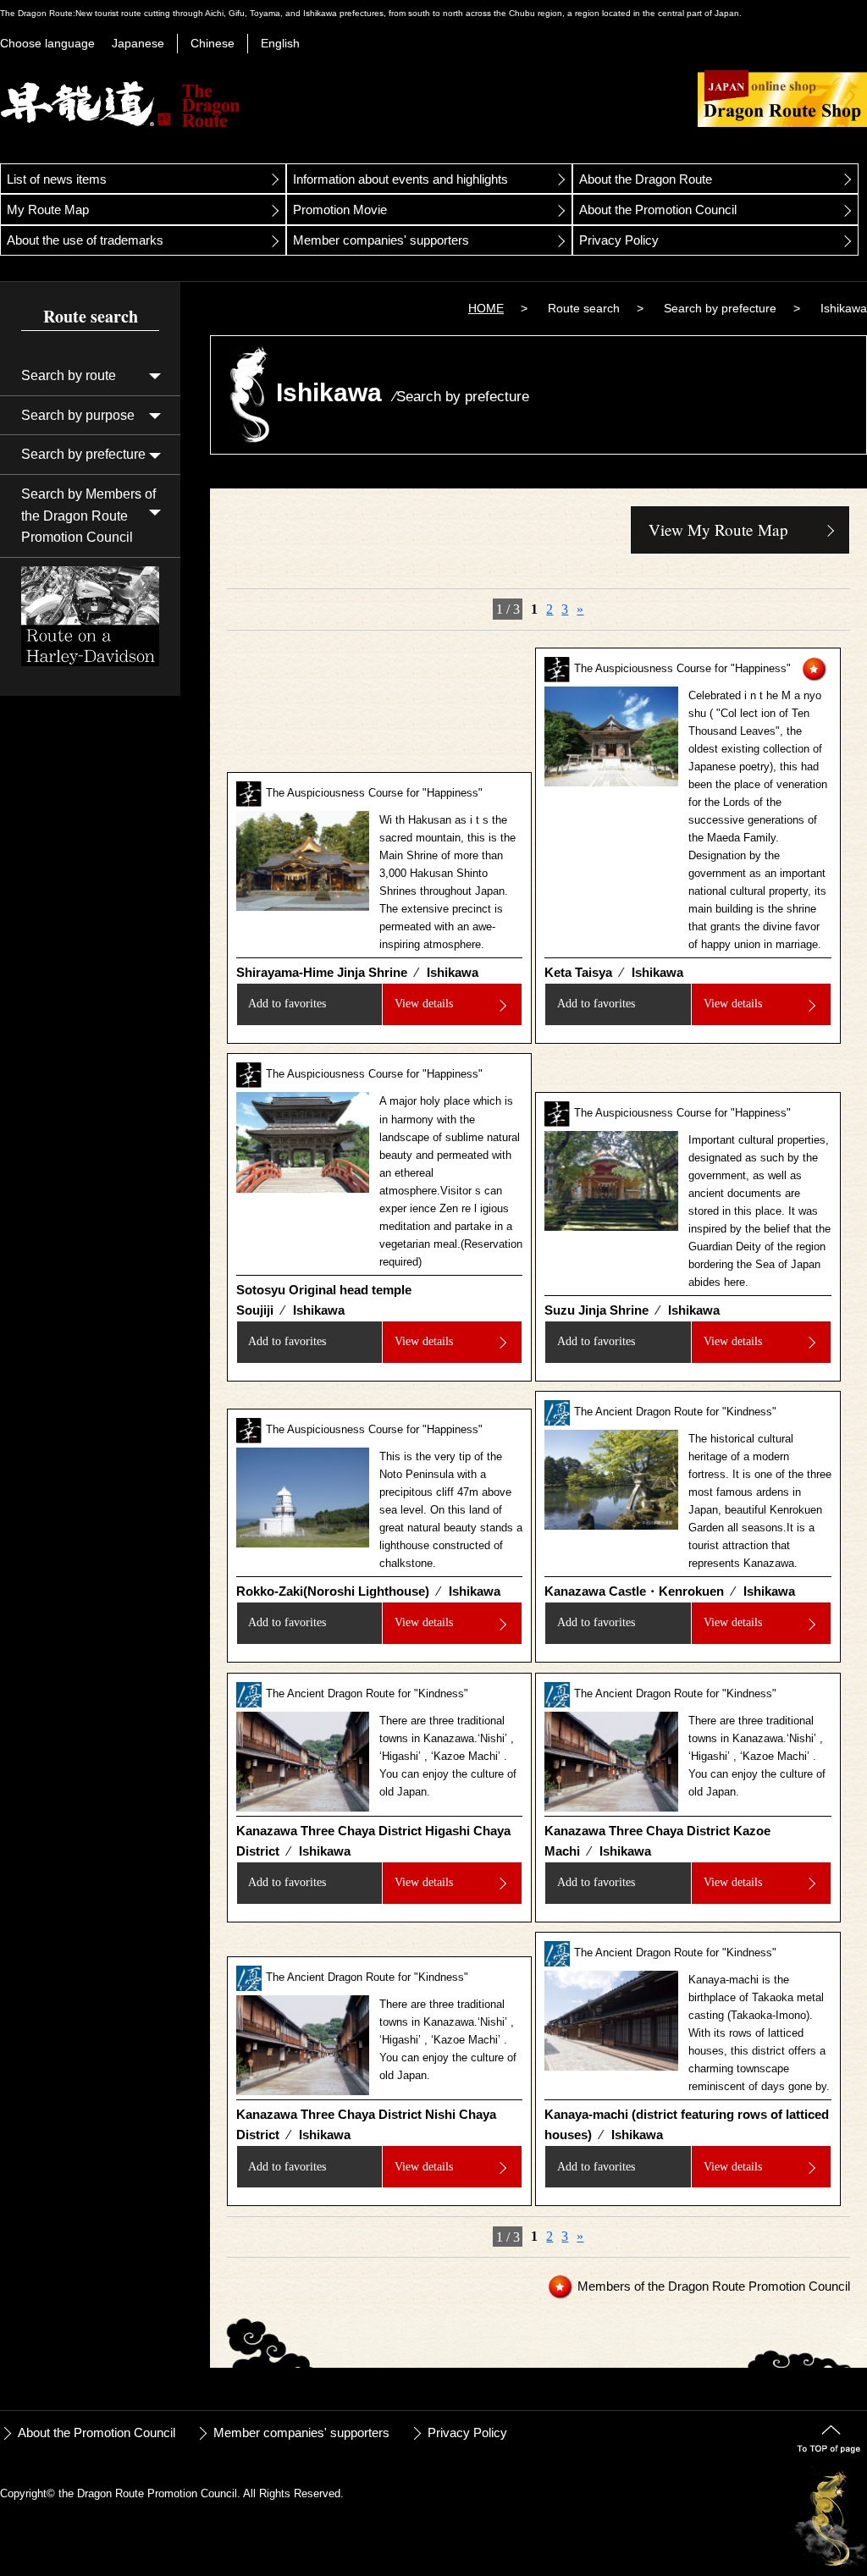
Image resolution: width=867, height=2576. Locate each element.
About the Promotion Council (658, 210)
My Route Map (48, 210)
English (280, 43)
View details (424, 1004)
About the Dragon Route (646, 179)
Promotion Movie (340, 210)
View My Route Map (718, 530)
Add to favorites (287, 1004)
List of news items (57, 179)
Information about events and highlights (400, 179)
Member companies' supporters (381, 240)
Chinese (213, 43)
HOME (486, 308)
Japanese (138, 43)
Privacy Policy (619, 240)
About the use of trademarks (85, 240)
